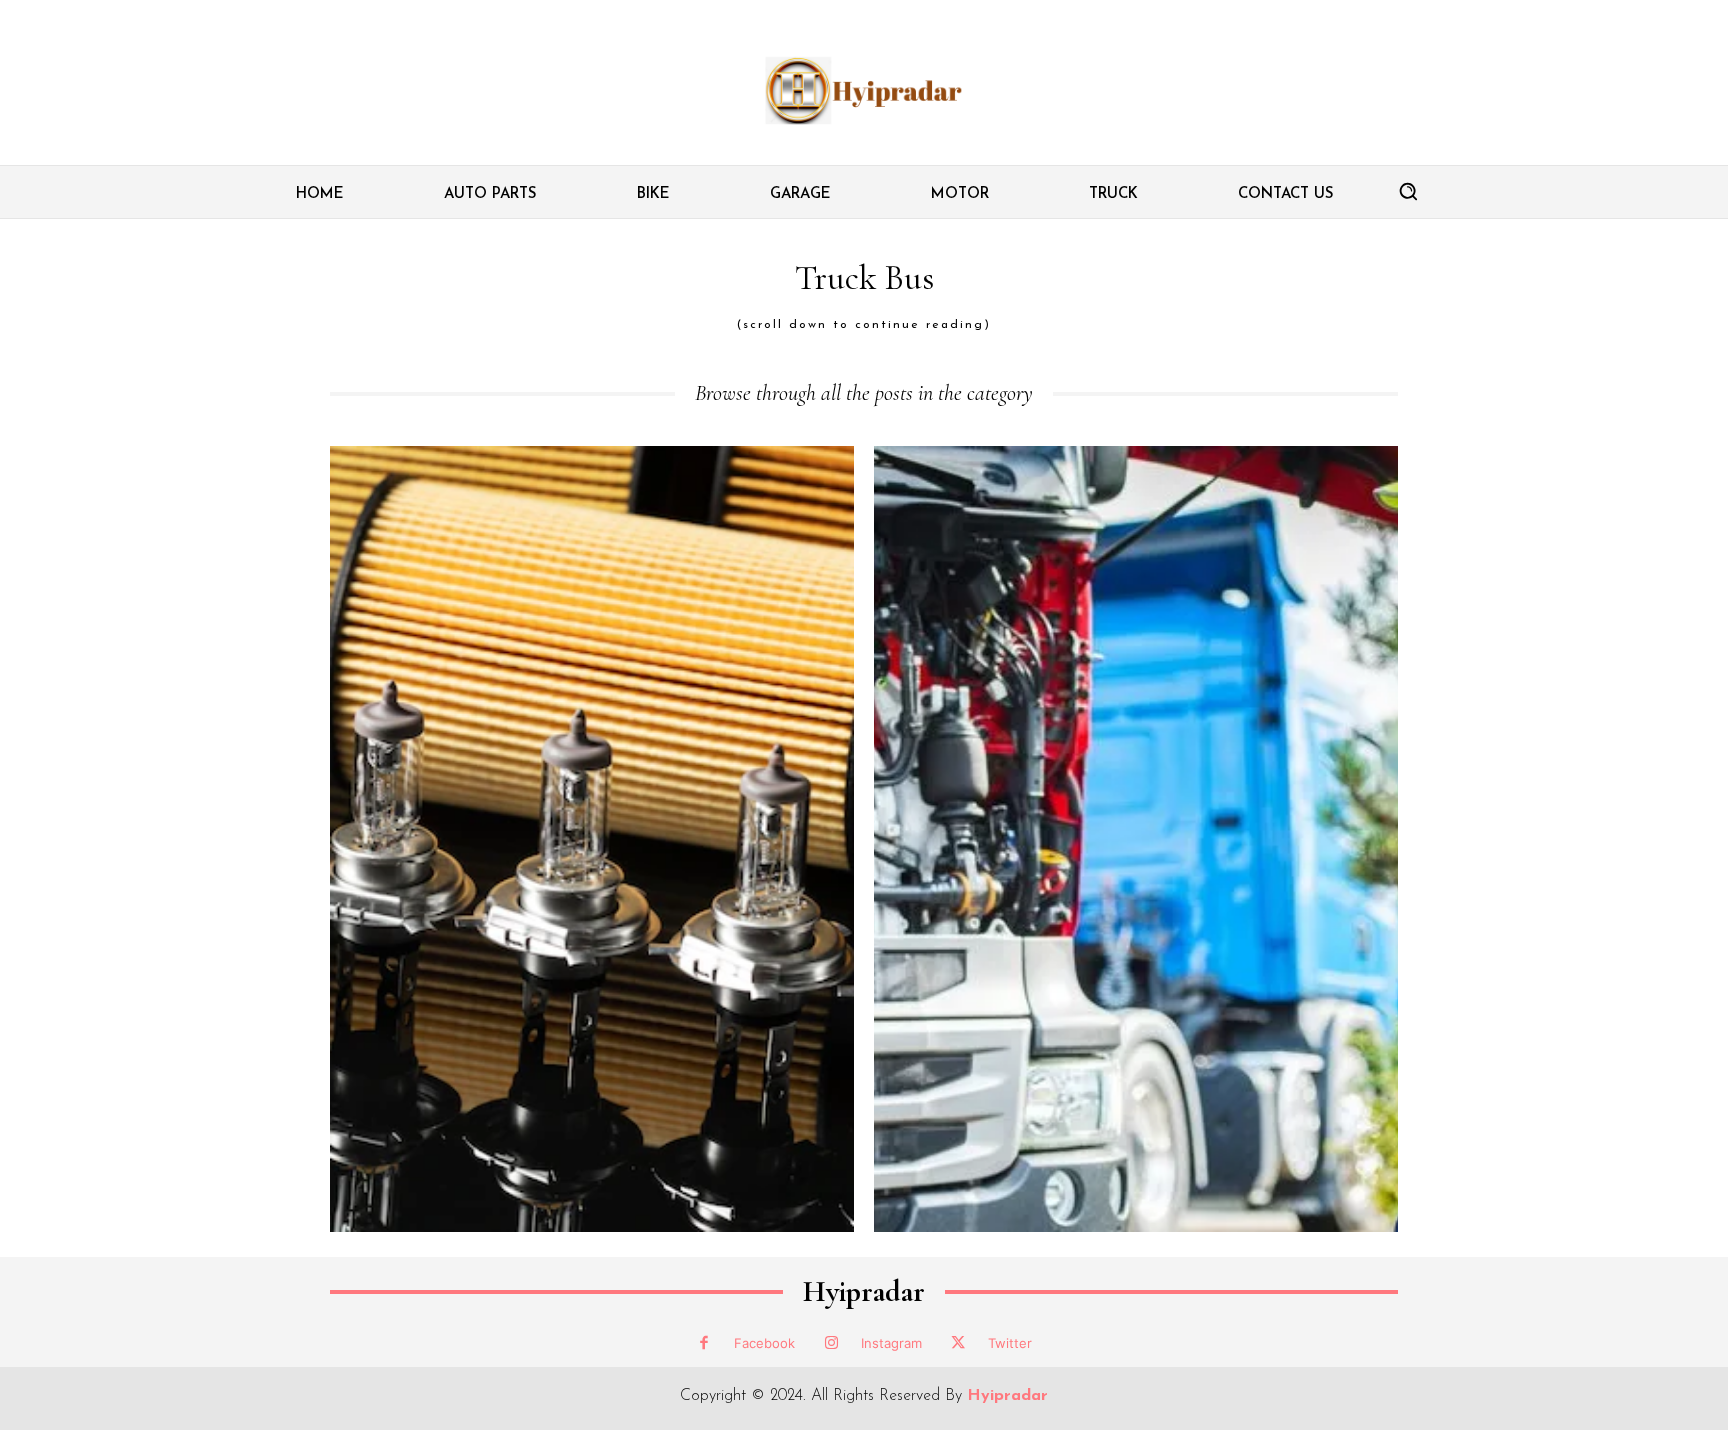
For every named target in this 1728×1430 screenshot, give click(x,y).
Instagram (891, 1343)
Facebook (764, 1343)
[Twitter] (958, 1344)
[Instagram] (831, 1344)
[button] (1408, 191)
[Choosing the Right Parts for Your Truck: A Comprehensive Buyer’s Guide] (592, 839)
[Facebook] (704, 1344)
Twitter (1010, 1343)
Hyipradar (864, 1291)
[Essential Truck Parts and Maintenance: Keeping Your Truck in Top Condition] (1136, 839)
